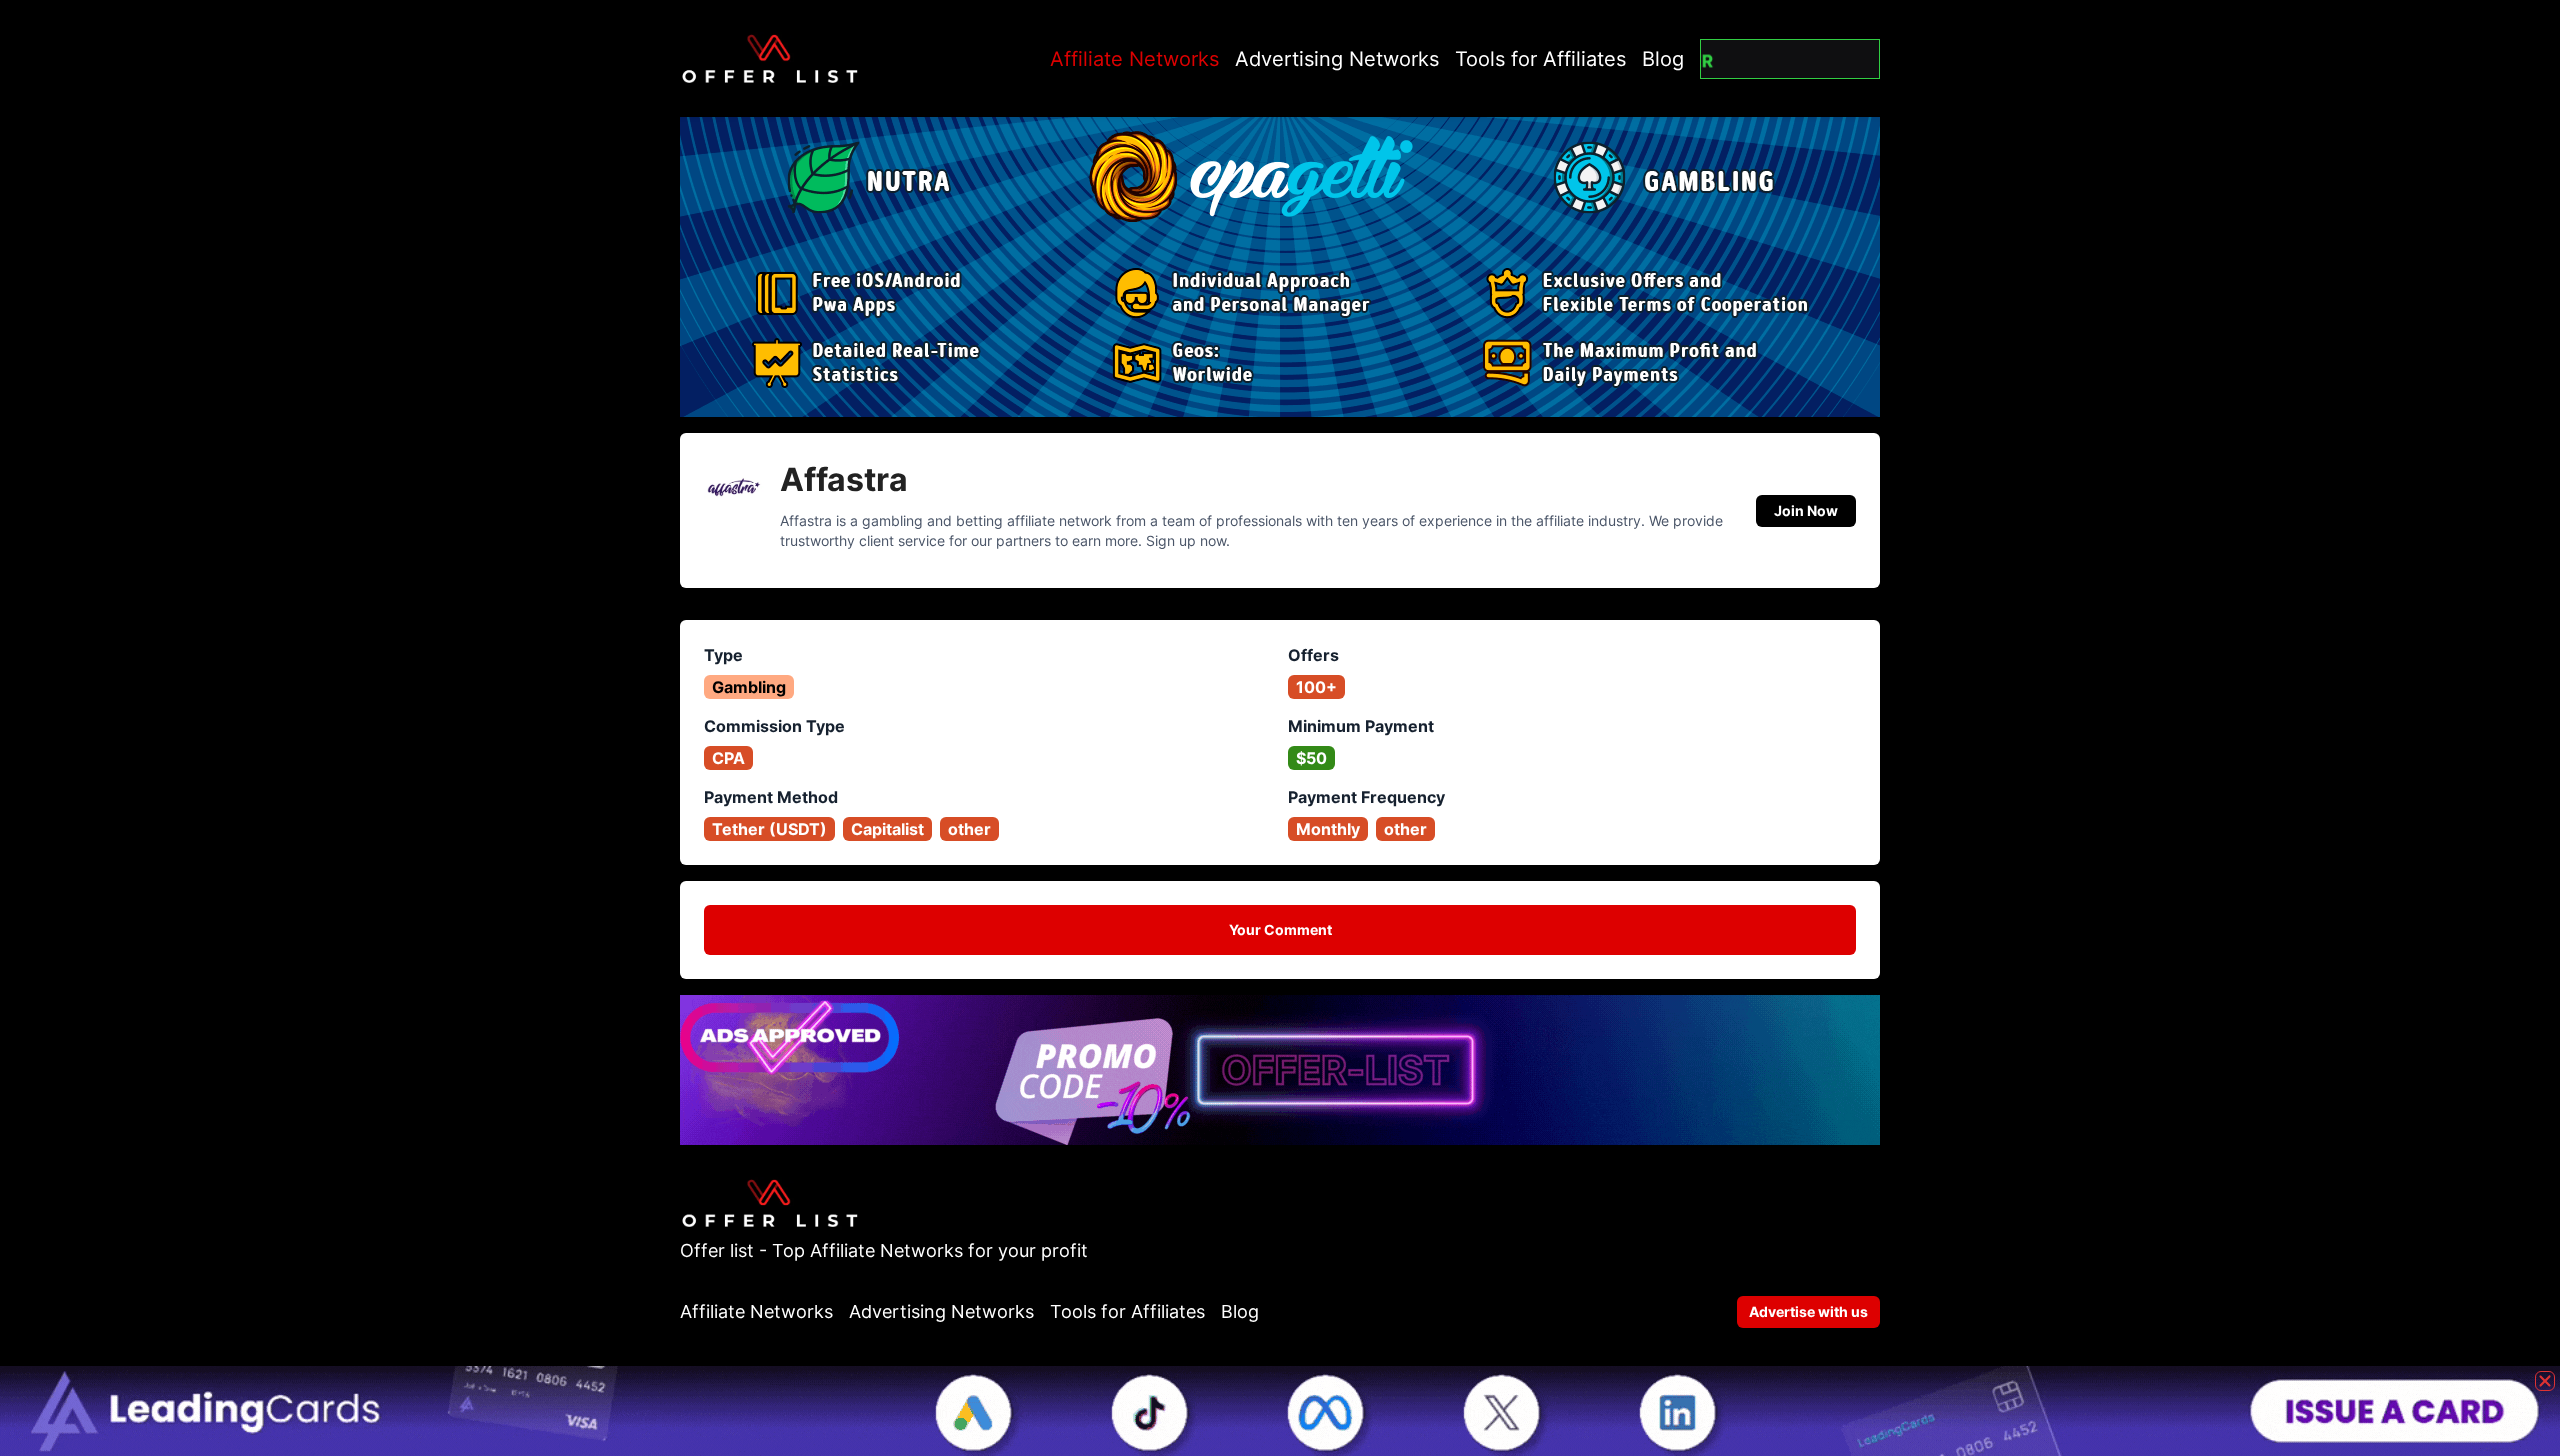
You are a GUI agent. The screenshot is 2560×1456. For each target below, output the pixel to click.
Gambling (749, 687)
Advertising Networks (1337, 59)
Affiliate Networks (1134, 59)
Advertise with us (1808, 1311)
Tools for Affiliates (1540, 59)
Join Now (1806, 510)
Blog (1663, 59)
